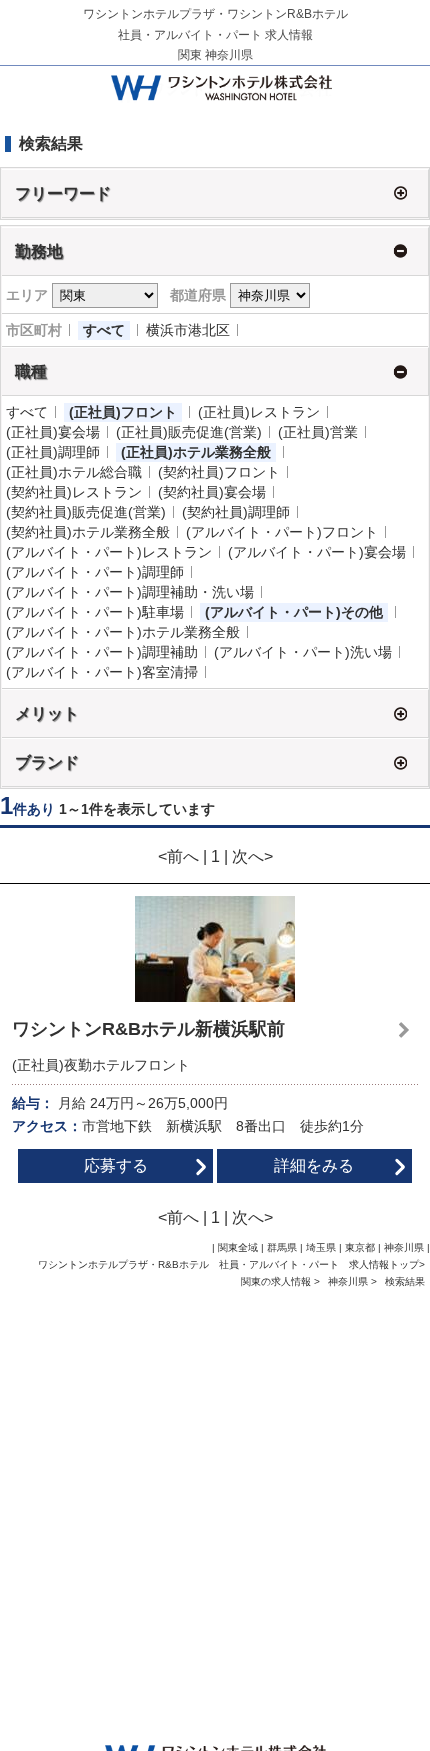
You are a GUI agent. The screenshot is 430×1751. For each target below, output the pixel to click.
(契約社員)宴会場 (212, 492)
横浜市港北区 (188, 330)
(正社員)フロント (123, 412)
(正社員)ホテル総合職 (74, 472)
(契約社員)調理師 (236, 512)
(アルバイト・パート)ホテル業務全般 (123, 632)
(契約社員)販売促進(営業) (86, 512)
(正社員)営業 (318, 432)
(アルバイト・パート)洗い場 (303, 652)
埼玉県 (321, 1247)
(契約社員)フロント (219, 472)
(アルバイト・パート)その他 (294, 612)
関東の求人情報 (277, 1281)
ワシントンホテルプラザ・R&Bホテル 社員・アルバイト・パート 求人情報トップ (228, 1264)
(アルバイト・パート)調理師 (95, 572)
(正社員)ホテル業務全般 (196, 452)
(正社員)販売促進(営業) (189, 432)
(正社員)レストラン (259, 412)
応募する (116, 1165)
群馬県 (282, 1247)
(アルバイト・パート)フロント (282, 532)
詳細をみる (314, 1165)
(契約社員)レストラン (74, 492)
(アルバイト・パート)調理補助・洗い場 (130, 592)
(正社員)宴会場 (53, 432)
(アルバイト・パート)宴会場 (317, 552)
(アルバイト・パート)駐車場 (95, 612)
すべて (104, 330)
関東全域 (238, 1247)
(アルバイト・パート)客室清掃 (102, 672)
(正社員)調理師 (53, 452)
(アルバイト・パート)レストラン (109, 552)
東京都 (360, 1247)
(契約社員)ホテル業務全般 (88, 532)
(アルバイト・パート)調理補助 (102, 652)
